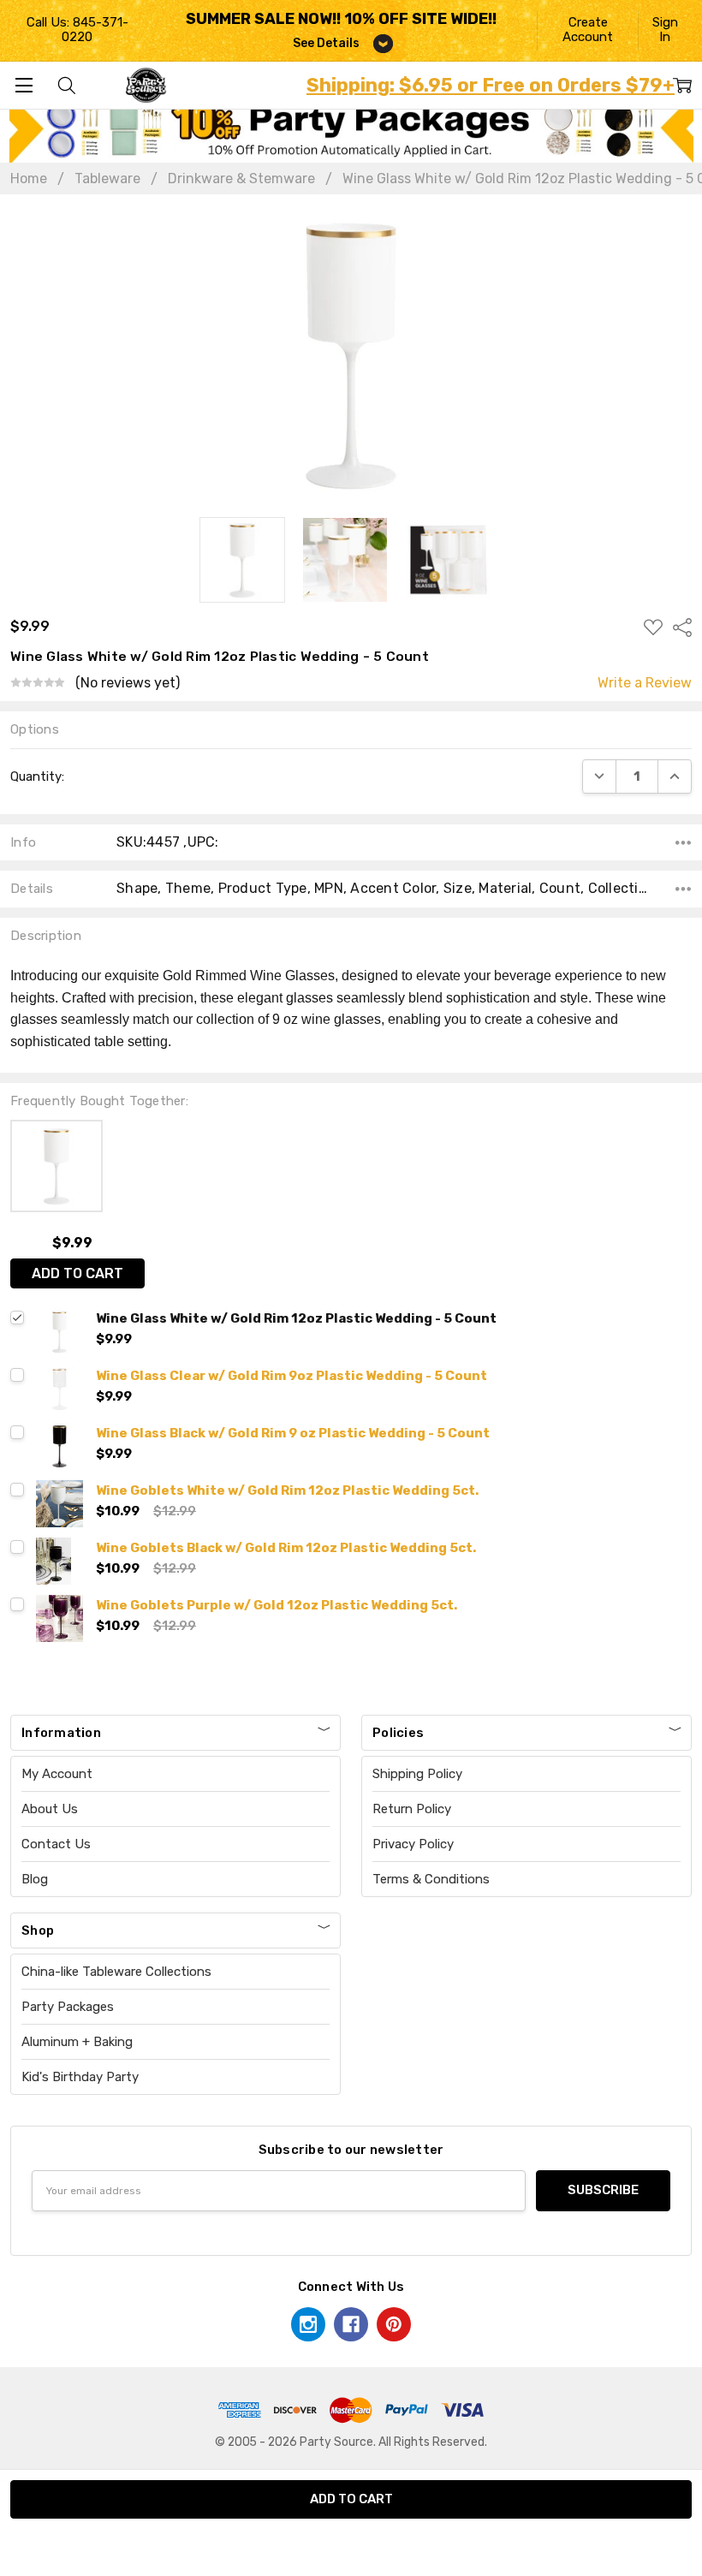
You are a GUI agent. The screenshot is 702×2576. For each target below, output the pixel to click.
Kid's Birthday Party (80, 2077)
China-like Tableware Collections (116, 1972)
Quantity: (37, 776)
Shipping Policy (417, 1774)
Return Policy (412, 1809)
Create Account (588, 30)
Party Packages (68, 2007)
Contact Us (56, 1844)
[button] (351, 128)
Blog (35, 1879)
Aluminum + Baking (77, 2042)
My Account (57, 1774)
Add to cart (77, 1273)
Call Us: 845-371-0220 (77, 30)
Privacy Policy (413, 1844)
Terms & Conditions (431, 1879)
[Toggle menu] (24, 85)
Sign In (665, 30)
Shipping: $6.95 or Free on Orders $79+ (491, 85)
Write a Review (645, 683)
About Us (50, 1809)
